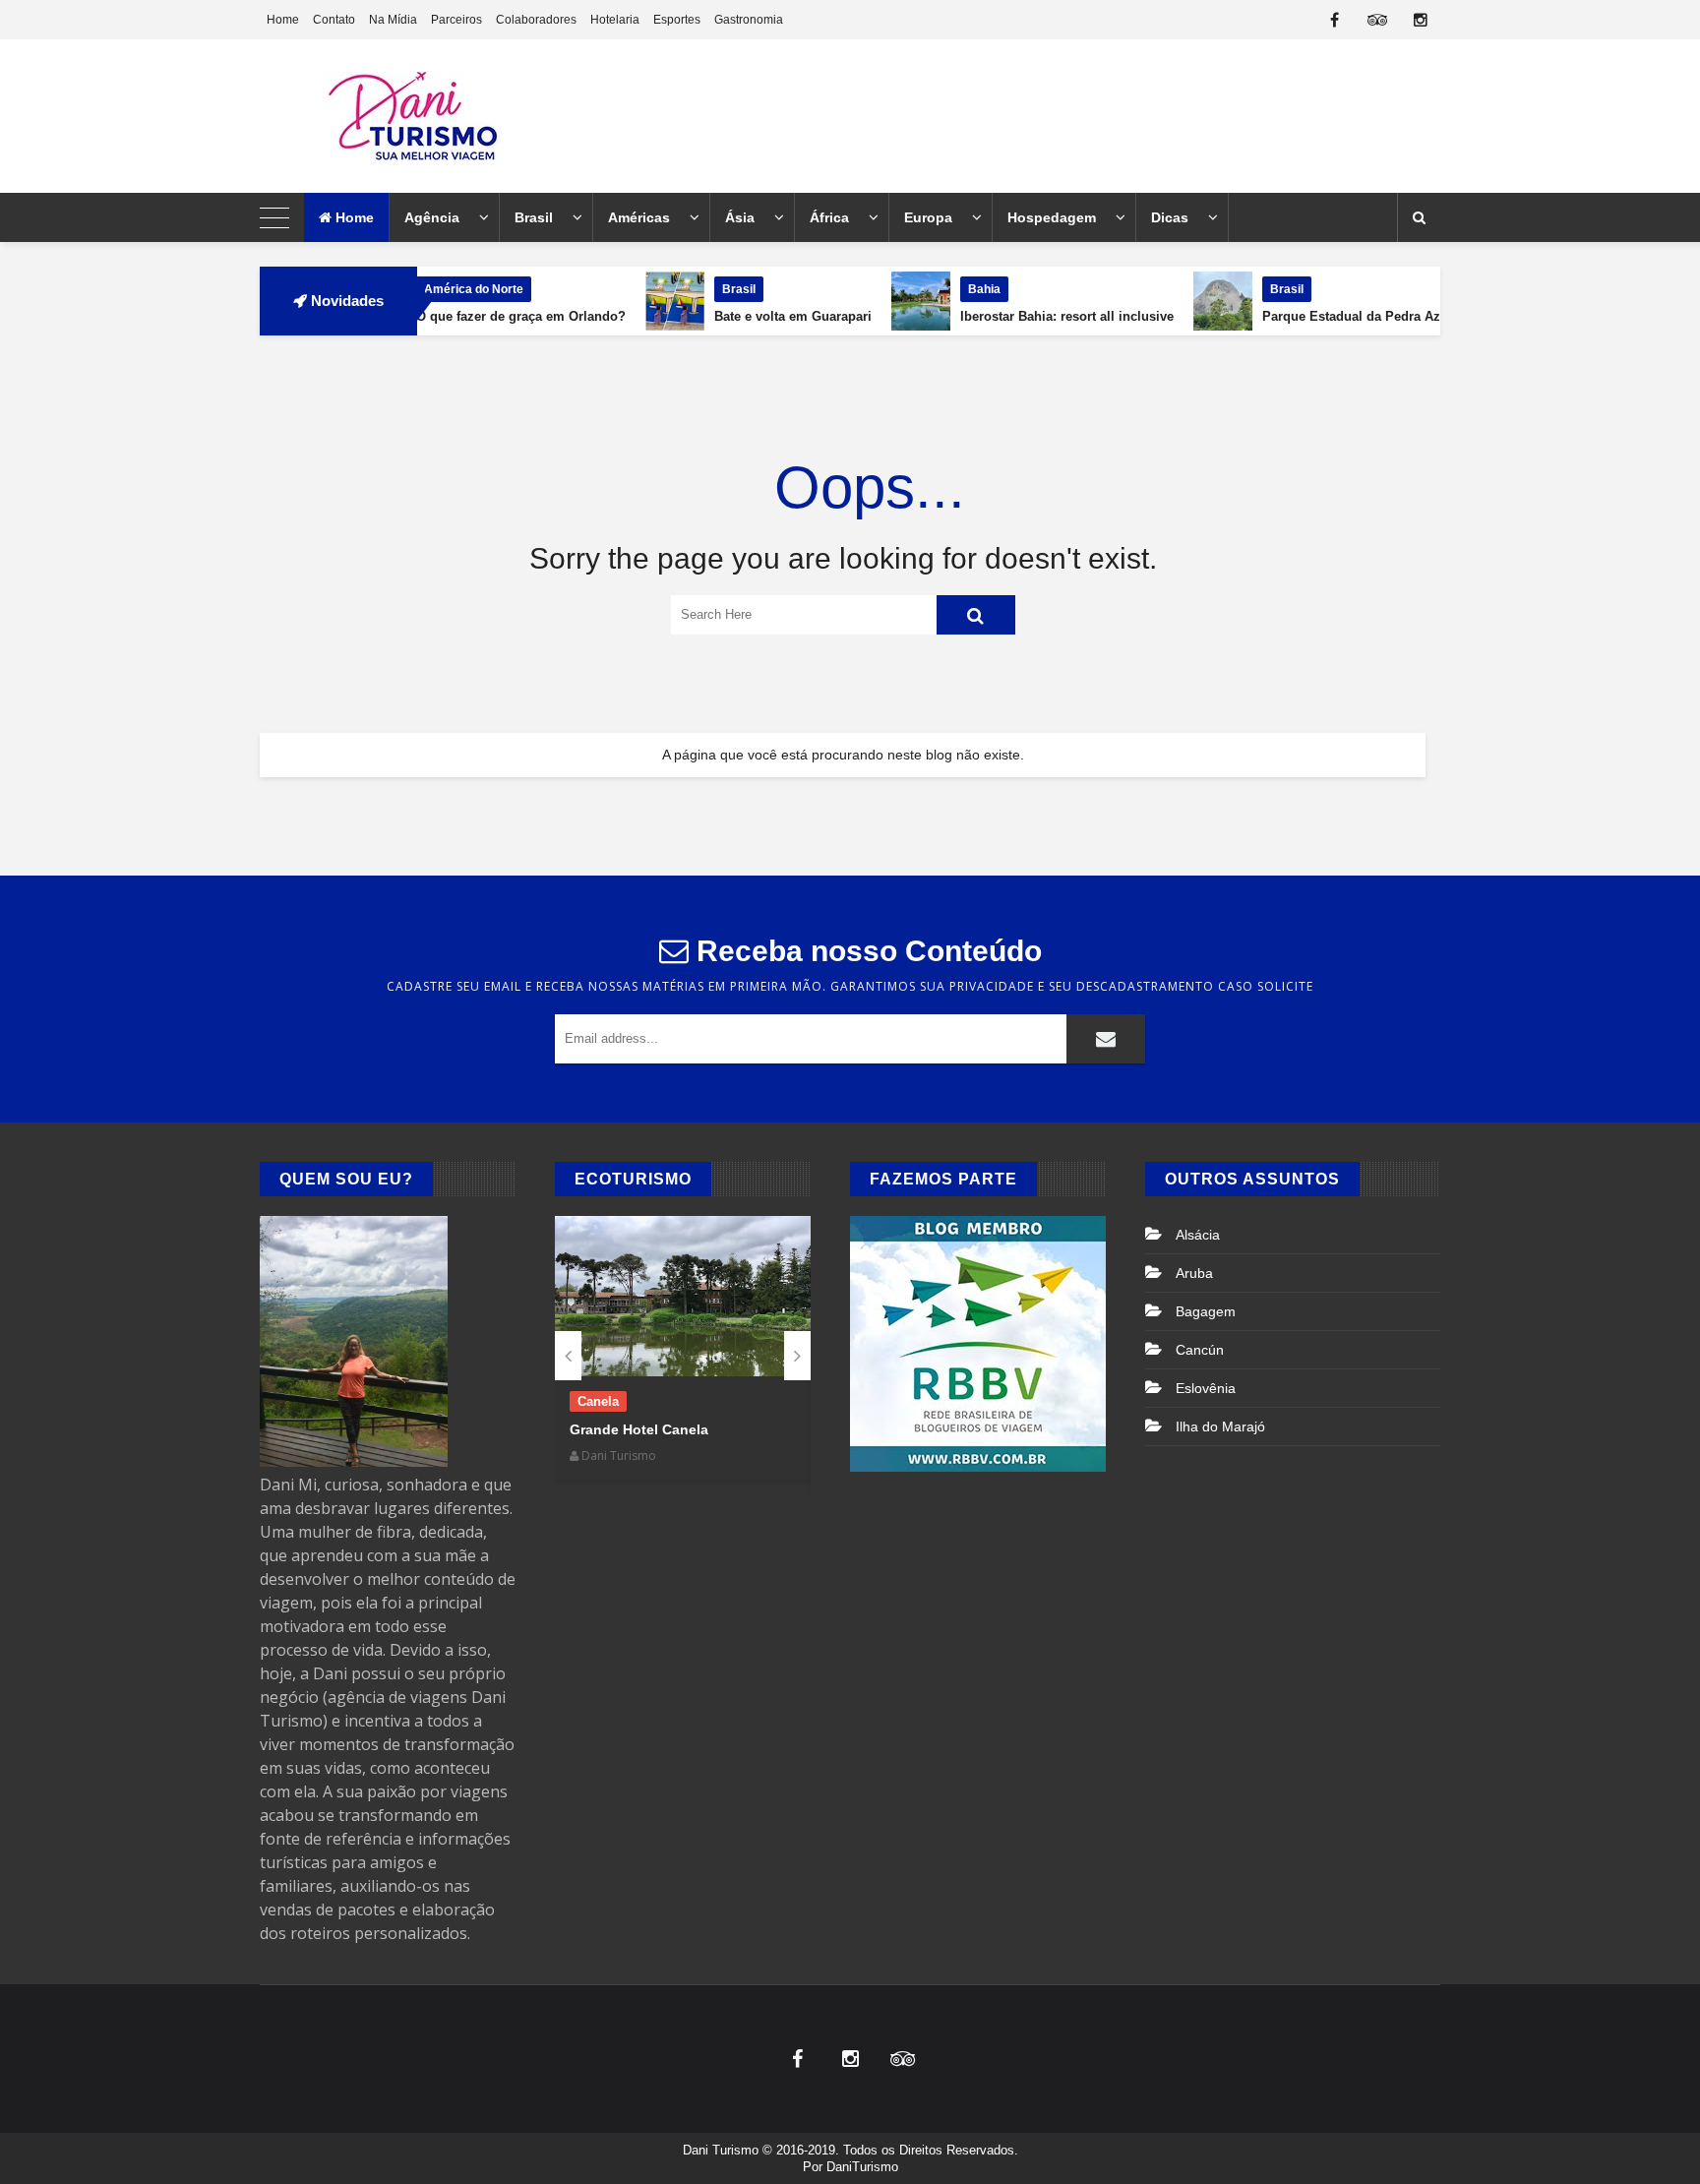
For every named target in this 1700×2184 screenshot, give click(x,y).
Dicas (1170, 217)
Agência (432, 217)
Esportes (677, 20)
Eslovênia (1206, 1388)
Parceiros (456, 20)
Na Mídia (393, 20)
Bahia (920, 289)
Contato (334, 20)
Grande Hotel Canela (639, 1429)
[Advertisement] (1082, 116)
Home (283, 20)
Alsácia (1198, 1235)
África (829, 217)
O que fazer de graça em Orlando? (457, 316)
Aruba (1194, 1273)
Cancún (1200, 1350)
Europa (928, 217)
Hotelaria (615, 20)
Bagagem (1206, 1311)
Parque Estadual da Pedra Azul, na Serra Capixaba (1353, 316)
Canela (598, 1401)
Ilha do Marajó (1220, 1426)
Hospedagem (1052, 217)
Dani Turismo (721, 2150)
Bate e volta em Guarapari (729, 316)
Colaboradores (536, 20)
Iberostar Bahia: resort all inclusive (1003, 316)
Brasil (534, 217)
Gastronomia (749, 20)
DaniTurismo (862, 2167)
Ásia (740, 217)
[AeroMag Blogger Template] (432, 116)
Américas (639, 217)
